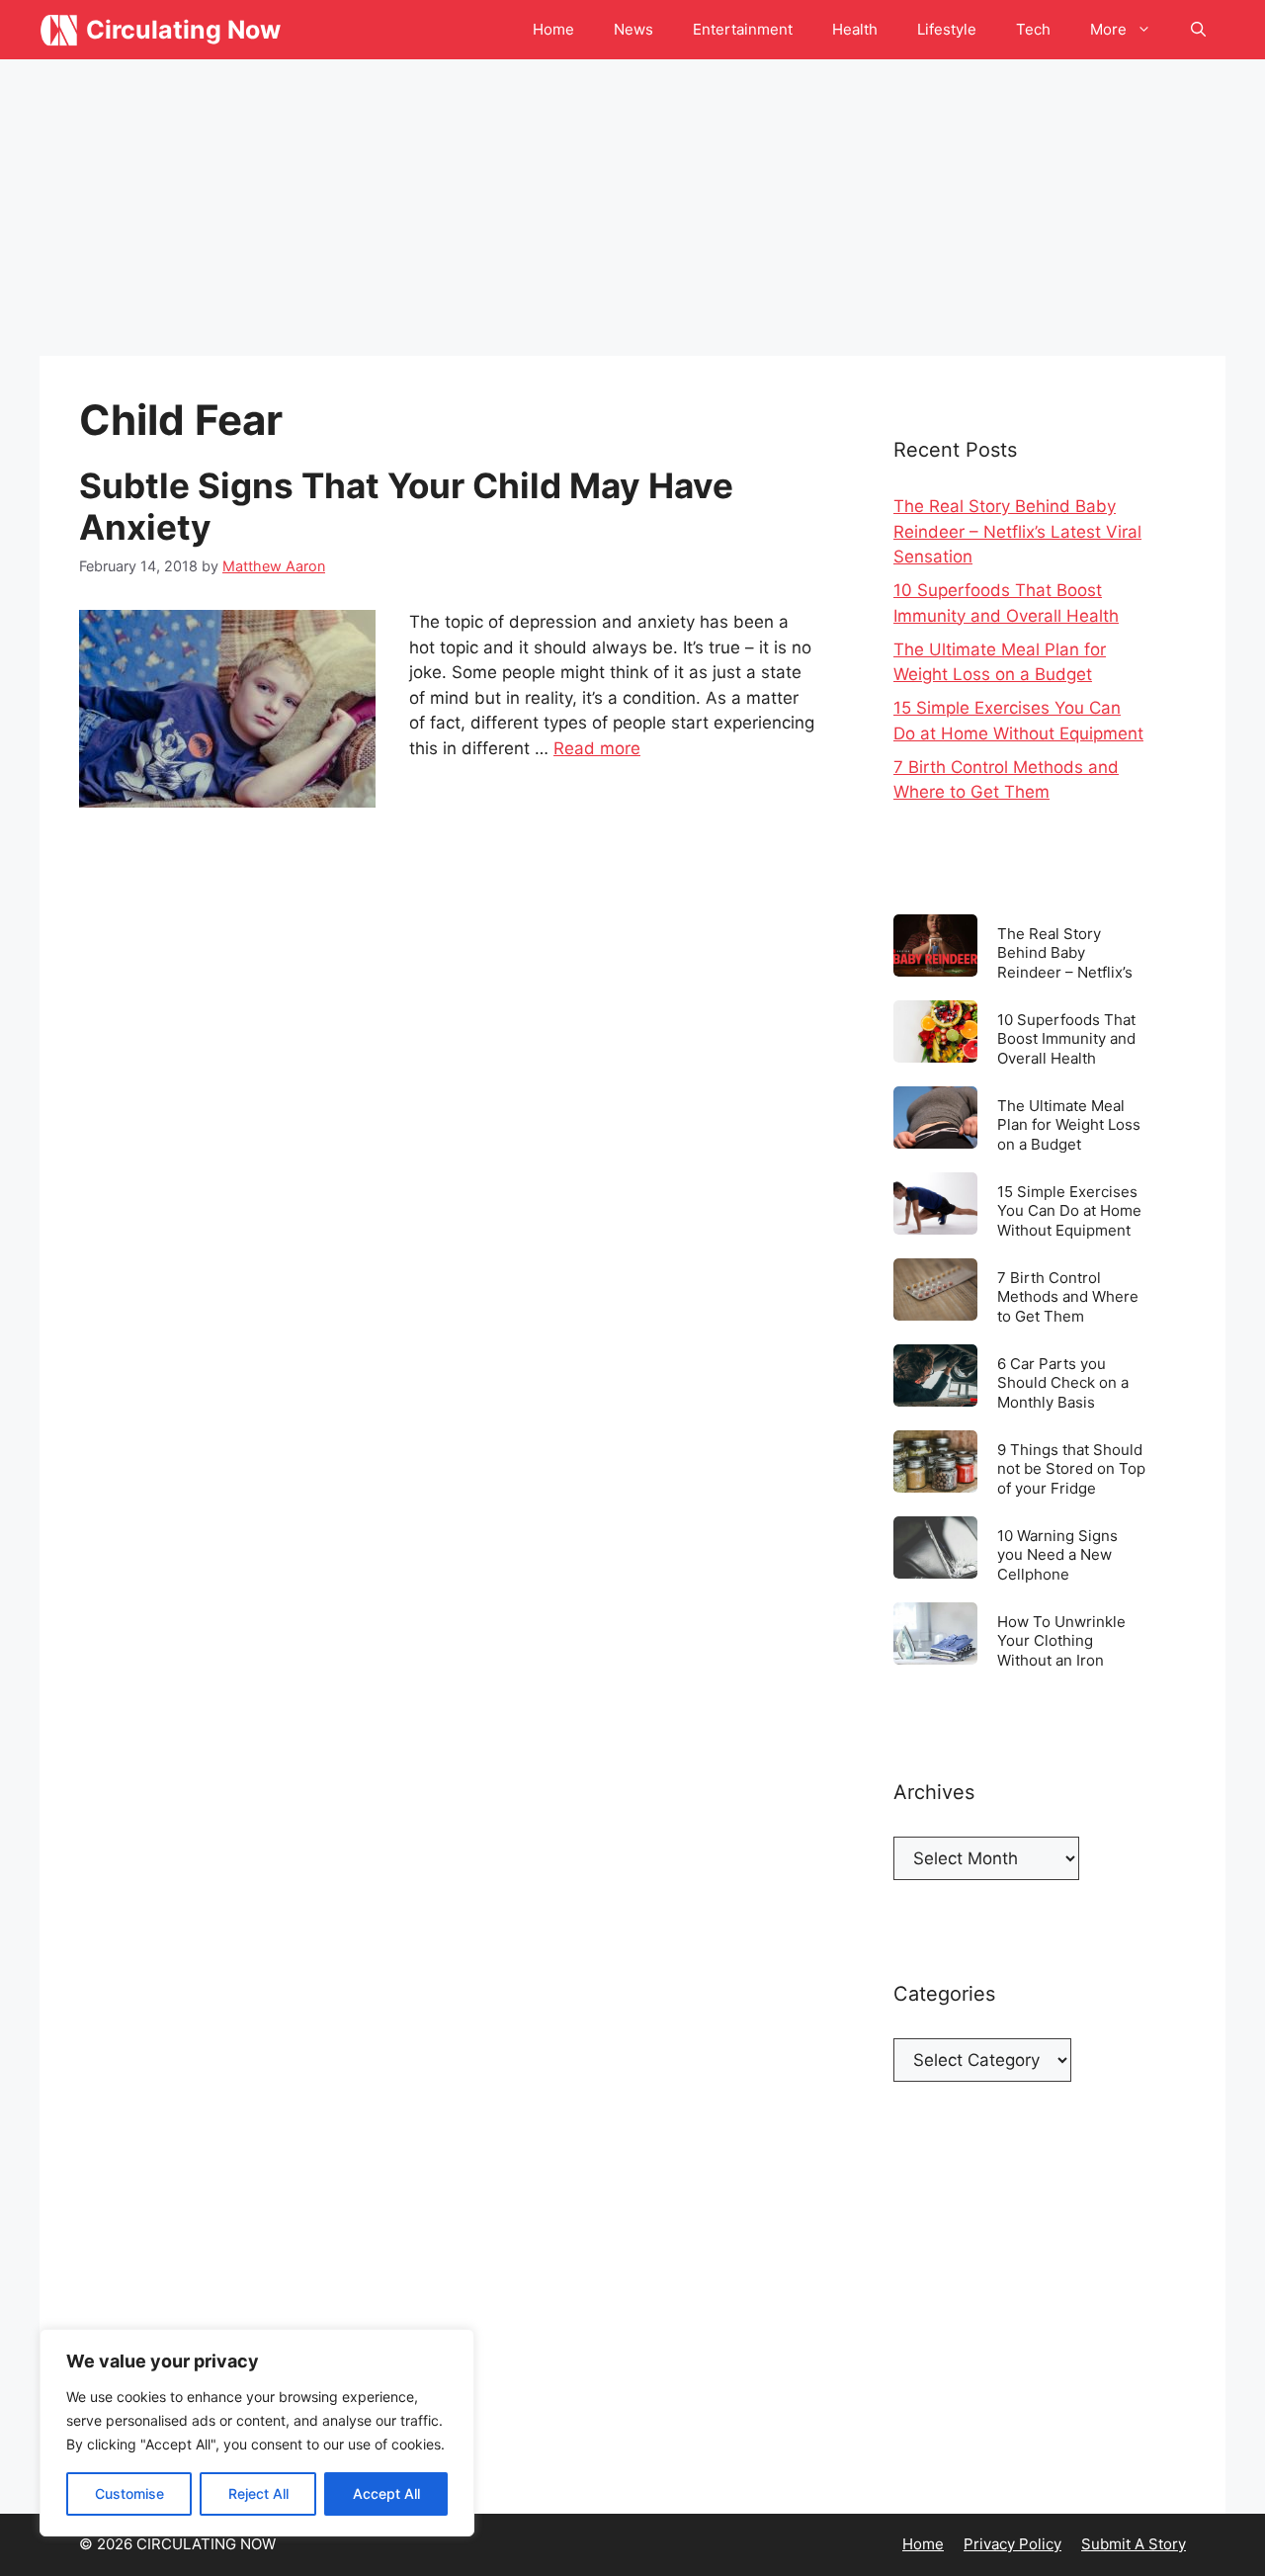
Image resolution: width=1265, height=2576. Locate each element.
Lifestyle (947, 29)
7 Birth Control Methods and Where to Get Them (1068, 1296)
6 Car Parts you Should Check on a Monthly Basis (1063, 1382)
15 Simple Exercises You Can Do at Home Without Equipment (1069, 1210)
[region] (257, 2433)
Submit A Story (1134, 2544)
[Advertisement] (632, 208)
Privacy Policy (1012, 2544)
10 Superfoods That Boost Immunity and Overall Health (1066, 1038)
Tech (1033, 29)
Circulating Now (183, 30)
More (1108, 29)
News (633, 29)
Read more (597, 748)
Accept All (386, 2493)
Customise (129, 2493)
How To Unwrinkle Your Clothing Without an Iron (1061, 1640)
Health (855, 29)
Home (553, 29)
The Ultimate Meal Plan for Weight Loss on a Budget (1069, 1124)
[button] (1198, 30)
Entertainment (743, 29)
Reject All (258, 2493)
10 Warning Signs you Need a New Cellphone (1057, 1554)
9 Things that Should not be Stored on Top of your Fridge (1071, 1468)
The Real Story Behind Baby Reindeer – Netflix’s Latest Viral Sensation (1017, 531)
